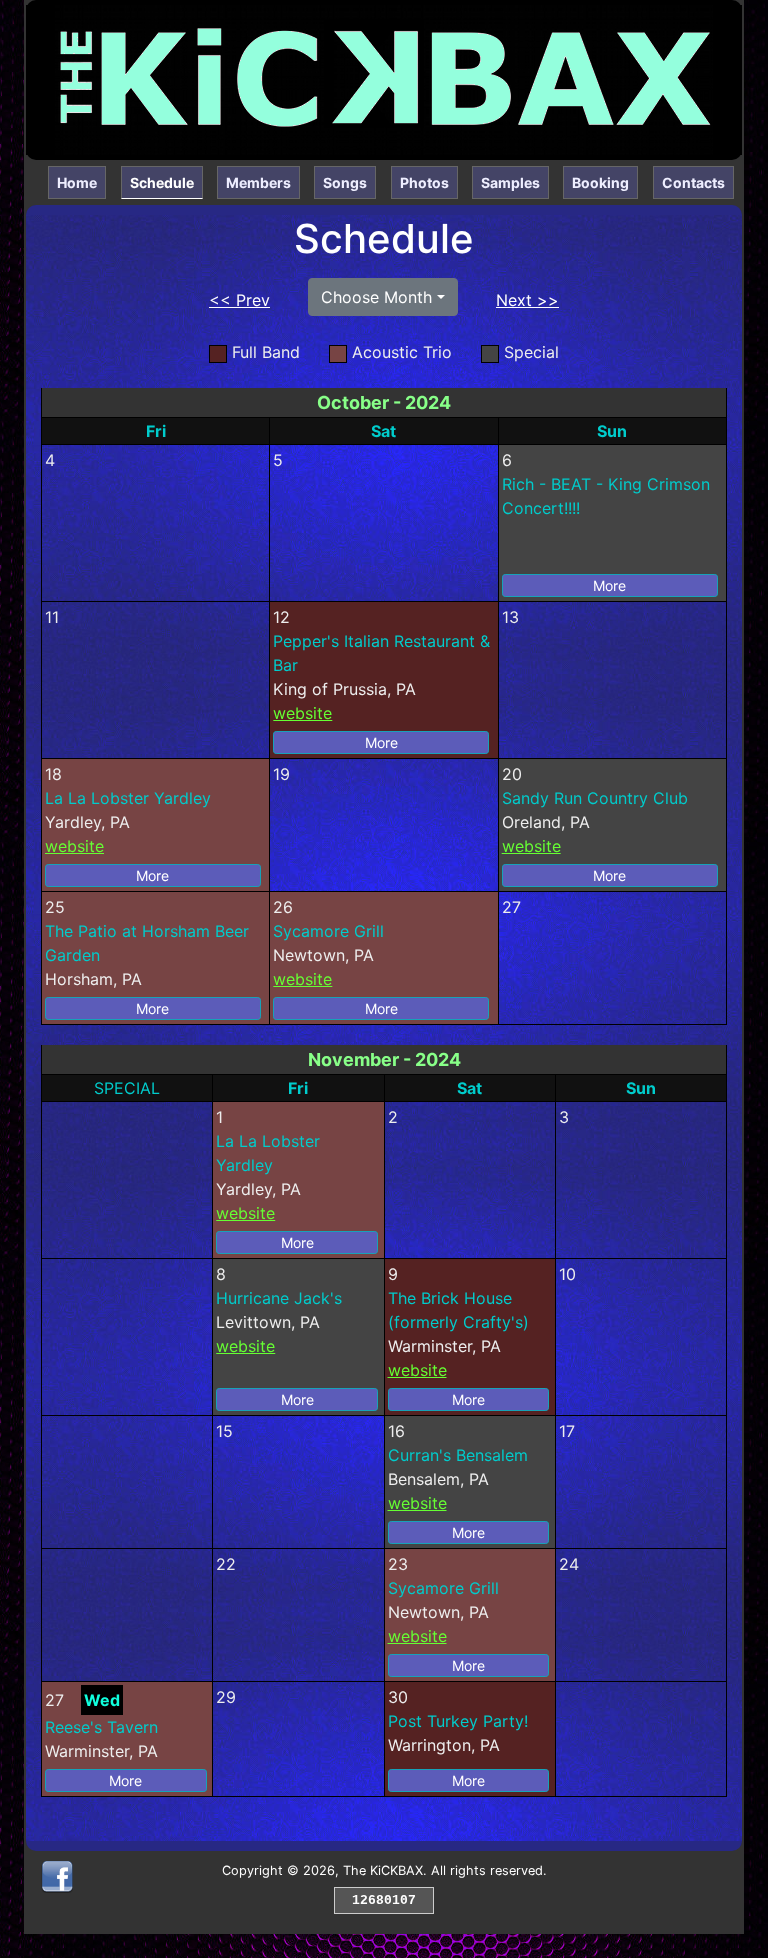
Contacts (693, 182)
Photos (424, 182)
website (302, 713)
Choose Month (376, 297)
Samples (510, 182)
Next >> (527, 300)
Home (77, 182)
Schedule (166, 182)
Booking (600, 182)
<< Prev (239, 300)
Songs (345, 182)
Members (258, 182)
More (609, 585)
